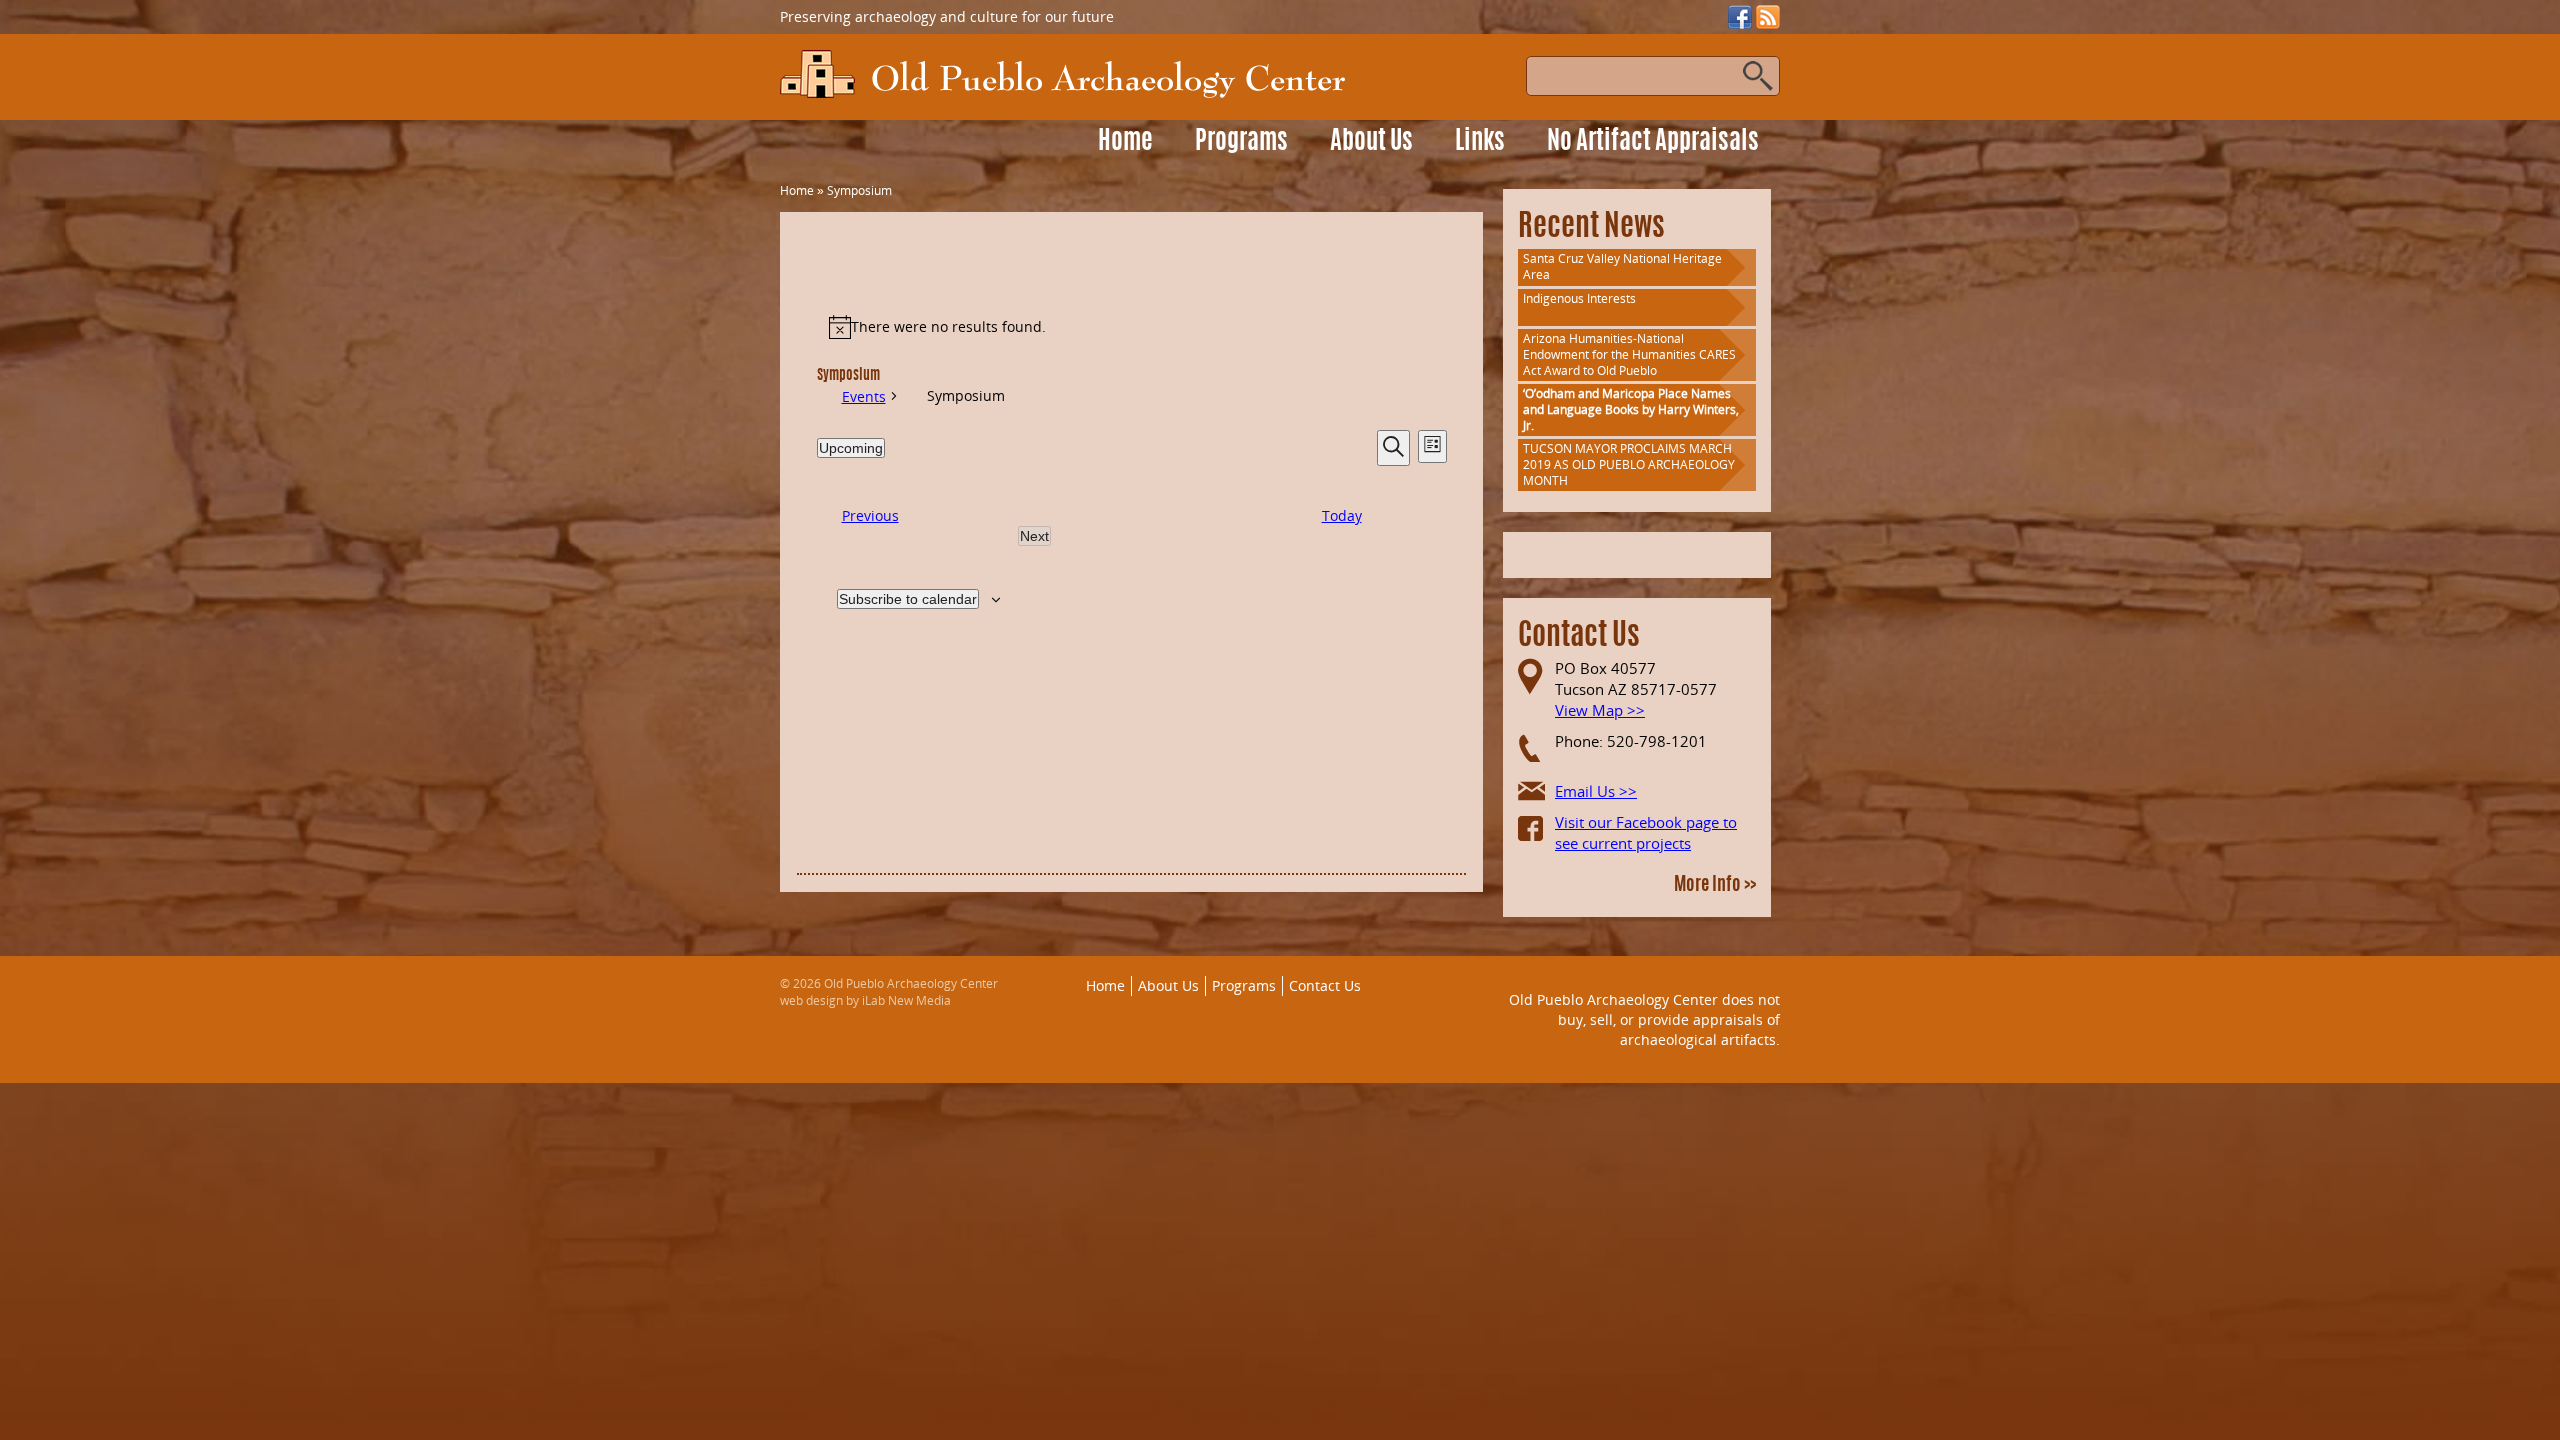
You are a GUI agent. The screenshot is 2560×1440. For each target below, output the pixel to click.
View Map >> (1600, 710)
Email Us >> (1596, 791)
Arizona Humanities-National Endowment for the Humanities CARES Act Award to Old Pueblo (1629, 354)
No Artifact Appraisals (1653, 142)
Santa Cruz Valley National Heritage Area (1622, 266)
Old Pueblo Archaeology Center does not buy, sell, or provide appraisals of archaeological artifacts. (1644, 1019)
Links (1480, 142)
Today (1342, 515)
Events (864, 396)
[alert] (1132, 327)
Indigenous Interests (1579, 298)
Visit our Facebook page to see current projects (1646, 832)
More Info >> (1715, 886)
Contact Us (1325, 985)
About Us (1371, 142)
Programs (1241, 142)
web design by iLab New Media (865, 1000)
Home (1125, 142)
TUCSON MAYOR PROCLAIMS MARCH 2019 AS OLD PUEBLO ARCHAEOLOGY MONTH (1629, 464)
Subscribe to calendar (908, 599)
